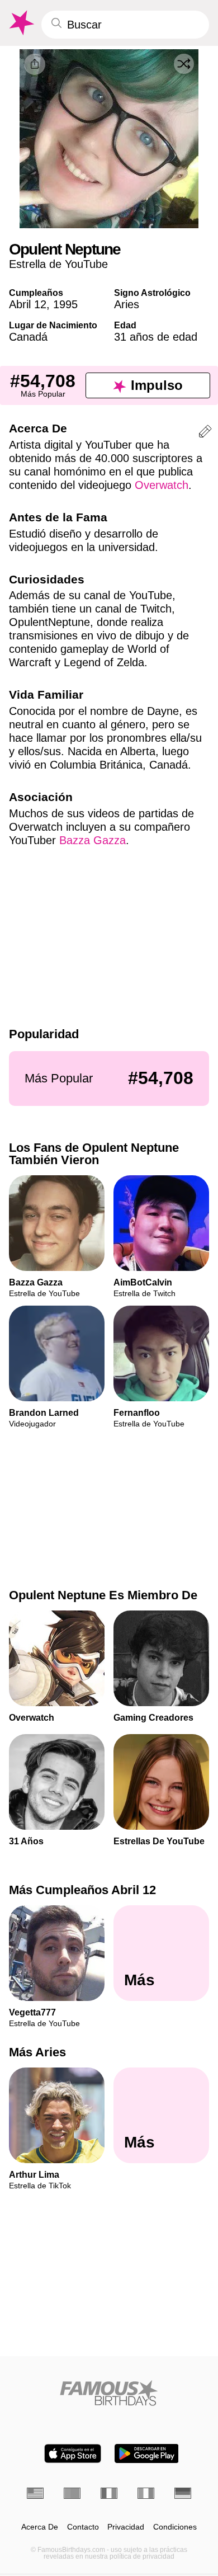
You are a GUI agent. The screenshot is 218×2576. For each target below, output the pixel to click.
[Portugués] (72, 2493)
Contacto (83, 2527)
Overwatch (162, 485)
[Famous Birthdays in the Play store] (147, 2453)
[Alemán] (183, 2493)
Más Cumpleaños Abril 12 (82, 1890)
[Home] (109, 2393)
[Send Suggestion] (205, 433)
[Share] (35, 64)
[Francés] (109, 2493)
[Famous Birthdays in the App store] (73, 2453)
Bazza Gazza (93, 840)
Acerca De (40, 2527)
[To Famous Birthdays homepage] (21, 23)
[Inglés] (35, 2493)
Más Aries (37, 2053)
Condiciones (175, 2527)
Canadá (28, 337)
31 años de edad (156, 337)
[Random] (184, 64)
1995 (65, 304)
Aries (127, 304)
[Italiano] (146, 2493)
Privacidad (126, 2527)
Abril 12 (28, 304)
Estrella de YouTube (58, 264)
